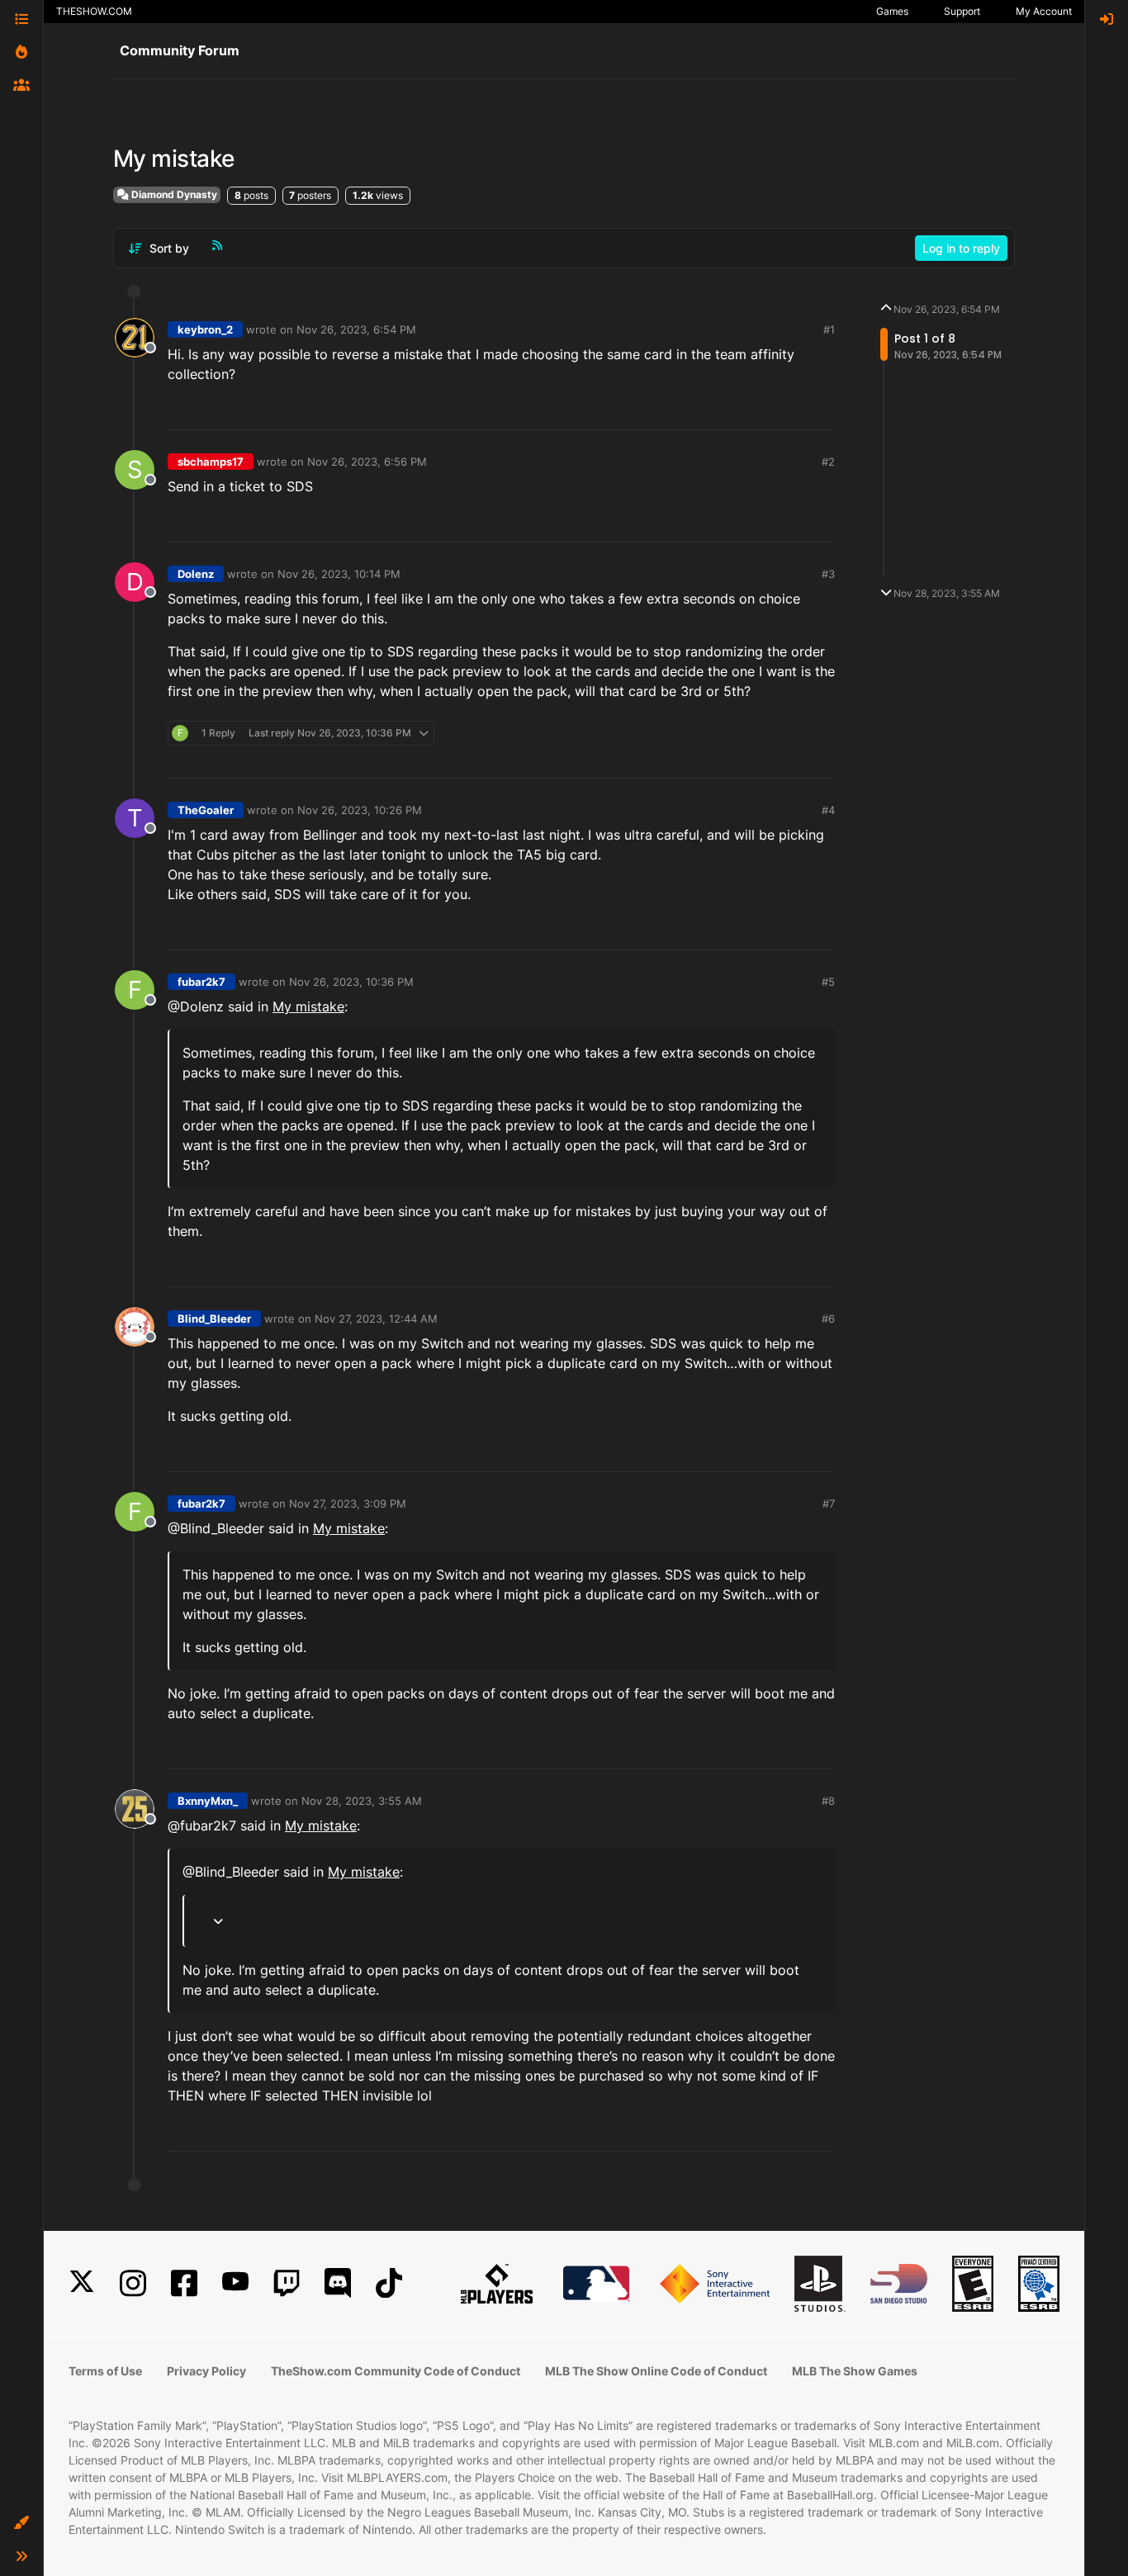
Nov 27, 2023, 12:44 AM (376, 1319)
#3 (828, 574)
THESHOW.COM (94, 11)
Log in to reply (961, 248)
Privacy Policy (206, 2371)
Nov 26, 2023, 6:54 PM (356, 329)
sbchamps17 (211, 462)
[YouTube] (235, 2283)
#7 (829, 1503)
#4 (828, 810)
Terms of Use (105, 2371)
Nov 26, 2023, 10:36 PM (351, 982)
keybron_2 (205, 329)
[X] (82, 2283)
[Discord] (338, 2283)
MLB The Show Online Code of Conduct (656, 2371)
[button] (21, 2523)
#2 (828, 462)
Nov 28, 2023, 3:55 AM (362, 1801)
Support (962, 11)
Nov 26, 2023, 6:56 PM (367, 462)
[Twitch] (287, 2283)
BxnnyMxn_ (208, 1801)
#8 (828, 1801)
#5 (828, 982)
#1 (829, 329)
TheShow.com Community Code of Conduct (396, 2371)
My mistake (308, 1006)
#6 (828, 1319)
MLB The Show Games (855, 2371)
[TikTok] (389, 2283)
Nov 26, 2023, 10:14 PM (339, 574)
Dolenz (196, 574)
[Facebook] (184, 2283)
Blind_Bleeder (214, 1319)
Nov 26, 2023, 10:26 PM (360, 810)
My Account (1044, 11)
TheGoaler (206, 810)
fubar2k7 (201, 982)
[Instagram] (133, 2283)
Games (892, 11)
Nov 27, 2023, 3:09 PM (348, 1503)
